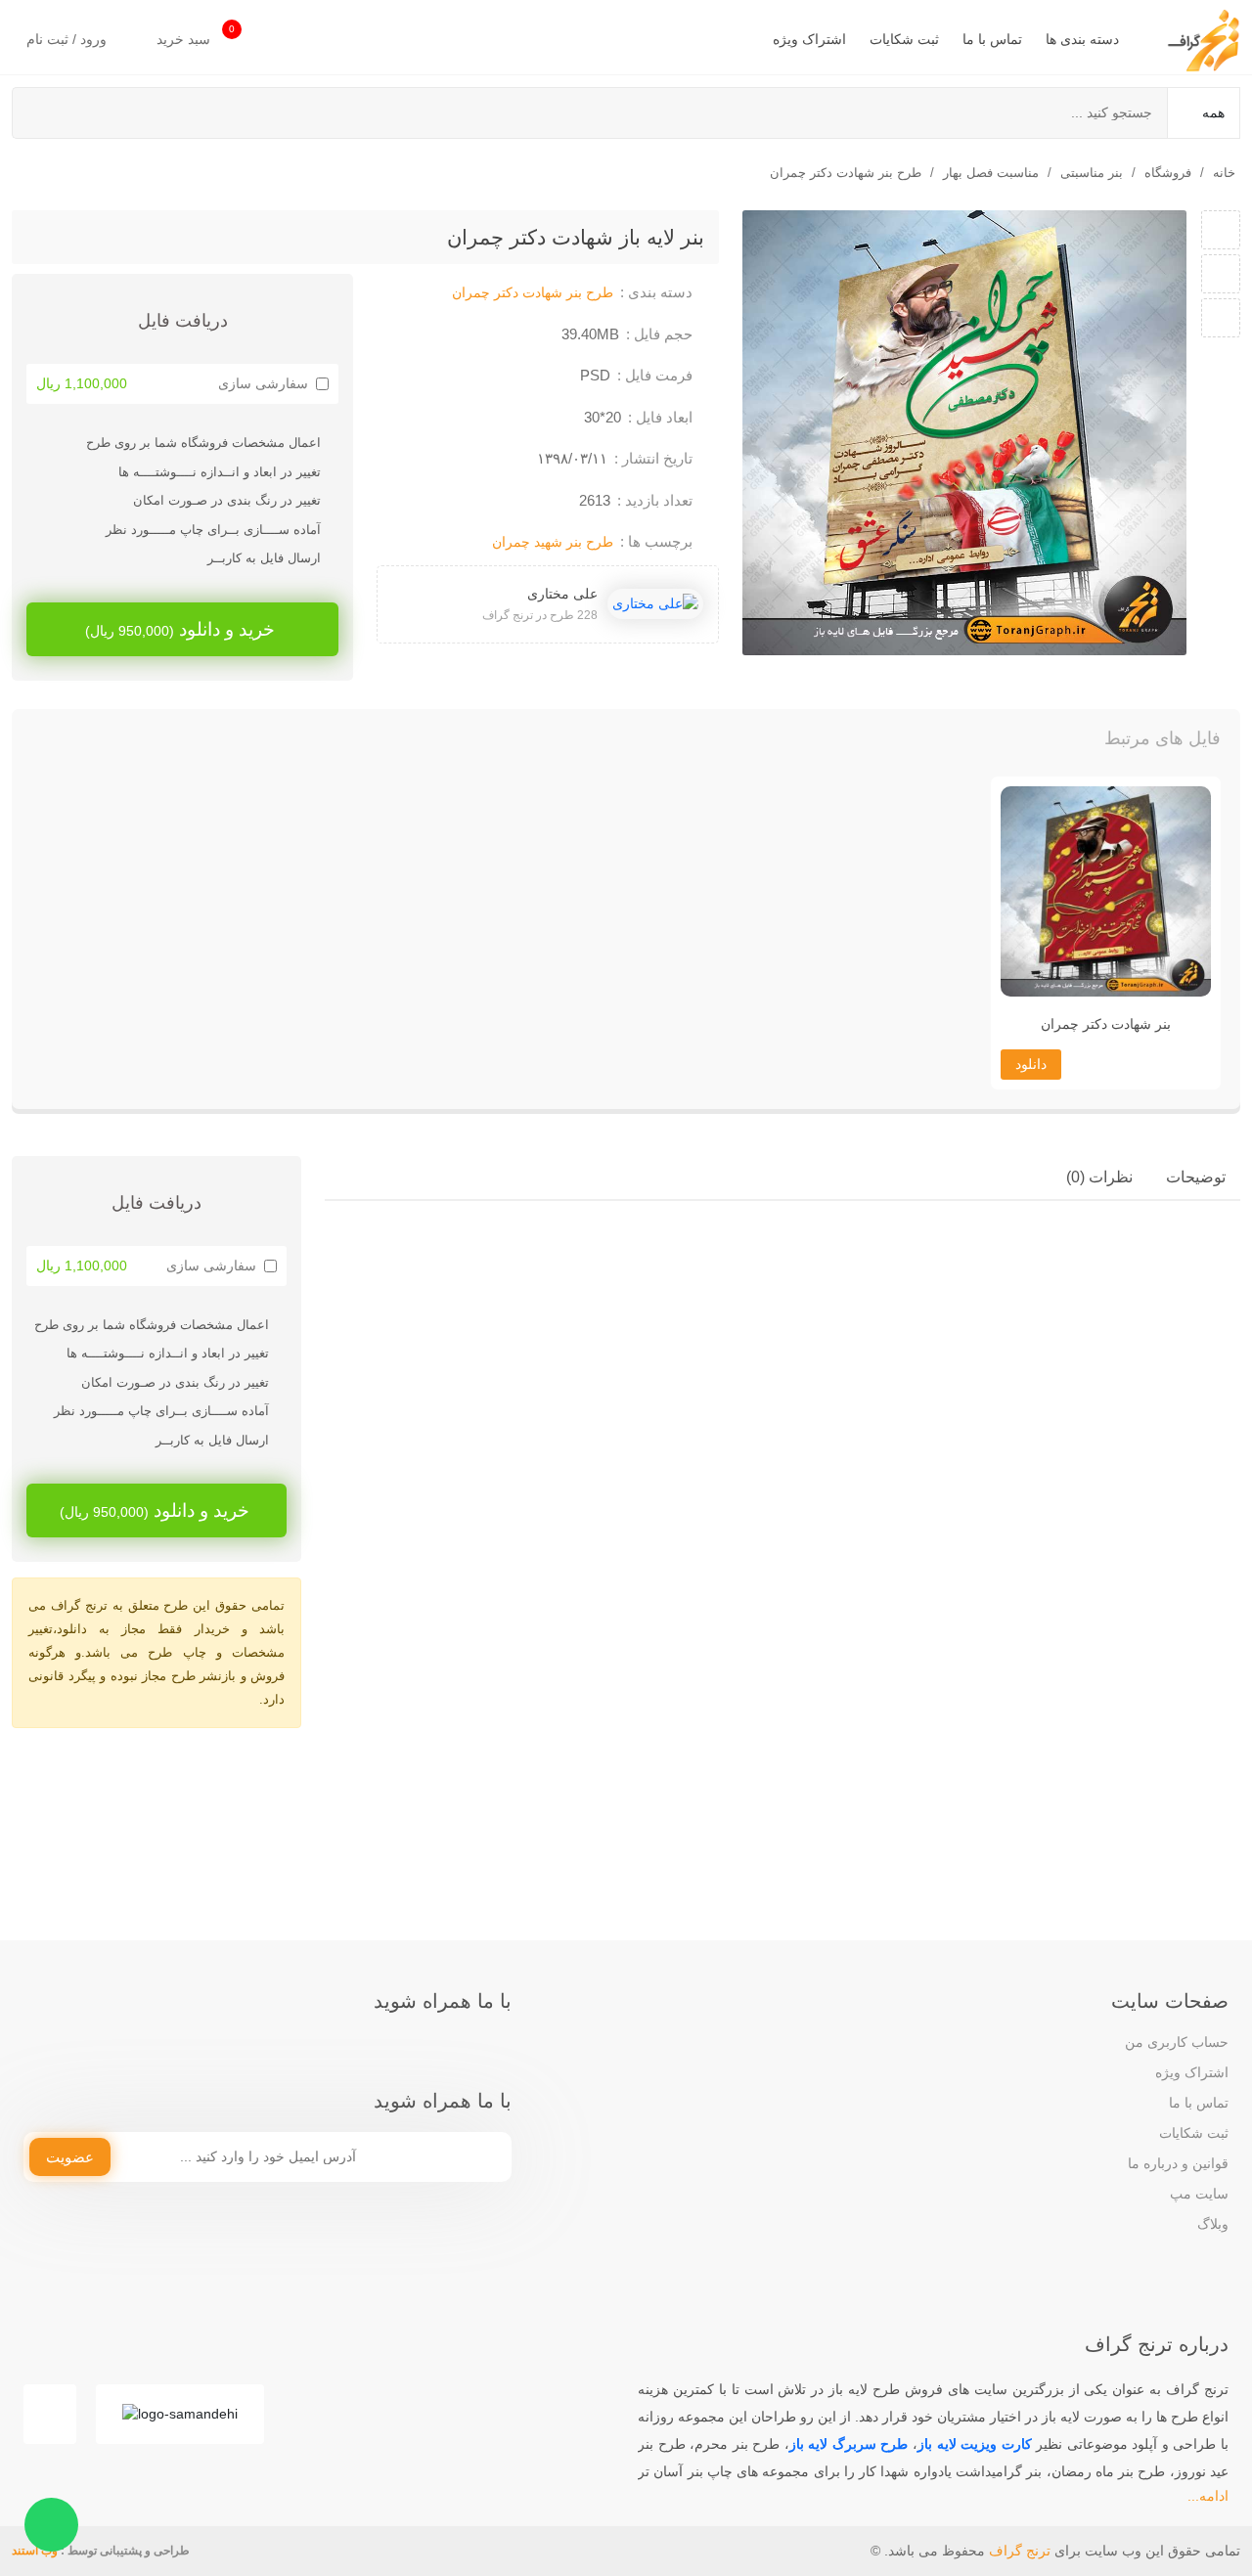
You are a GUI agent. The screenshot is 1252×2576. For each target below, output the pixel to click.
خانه (1224, 173)
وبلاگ (1213, 2224)
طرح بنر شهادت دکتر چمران (846, 173)
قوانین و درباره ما (1178, 2163)
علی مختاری (562, 594)
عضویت (70, 2157)
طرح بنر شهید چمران (553, 542)
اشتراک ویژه (809, 39)
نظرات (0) (1099, 1177)
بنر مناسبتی (1092, 173)
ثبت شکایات (904, 39)
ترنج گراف (1020, 2551)
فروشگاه (1168, 173)
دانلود (1031, 1064)
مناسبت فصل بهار (991, 173)
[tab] (1196, 1177)
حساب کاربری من (1177, 2042)
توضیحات (1196, 1177)
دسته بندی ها (1082, 39)
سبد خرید (196, 35)
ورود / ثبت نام (68, 39)
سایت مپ (1199, 2194)
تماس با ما (992, 39)
